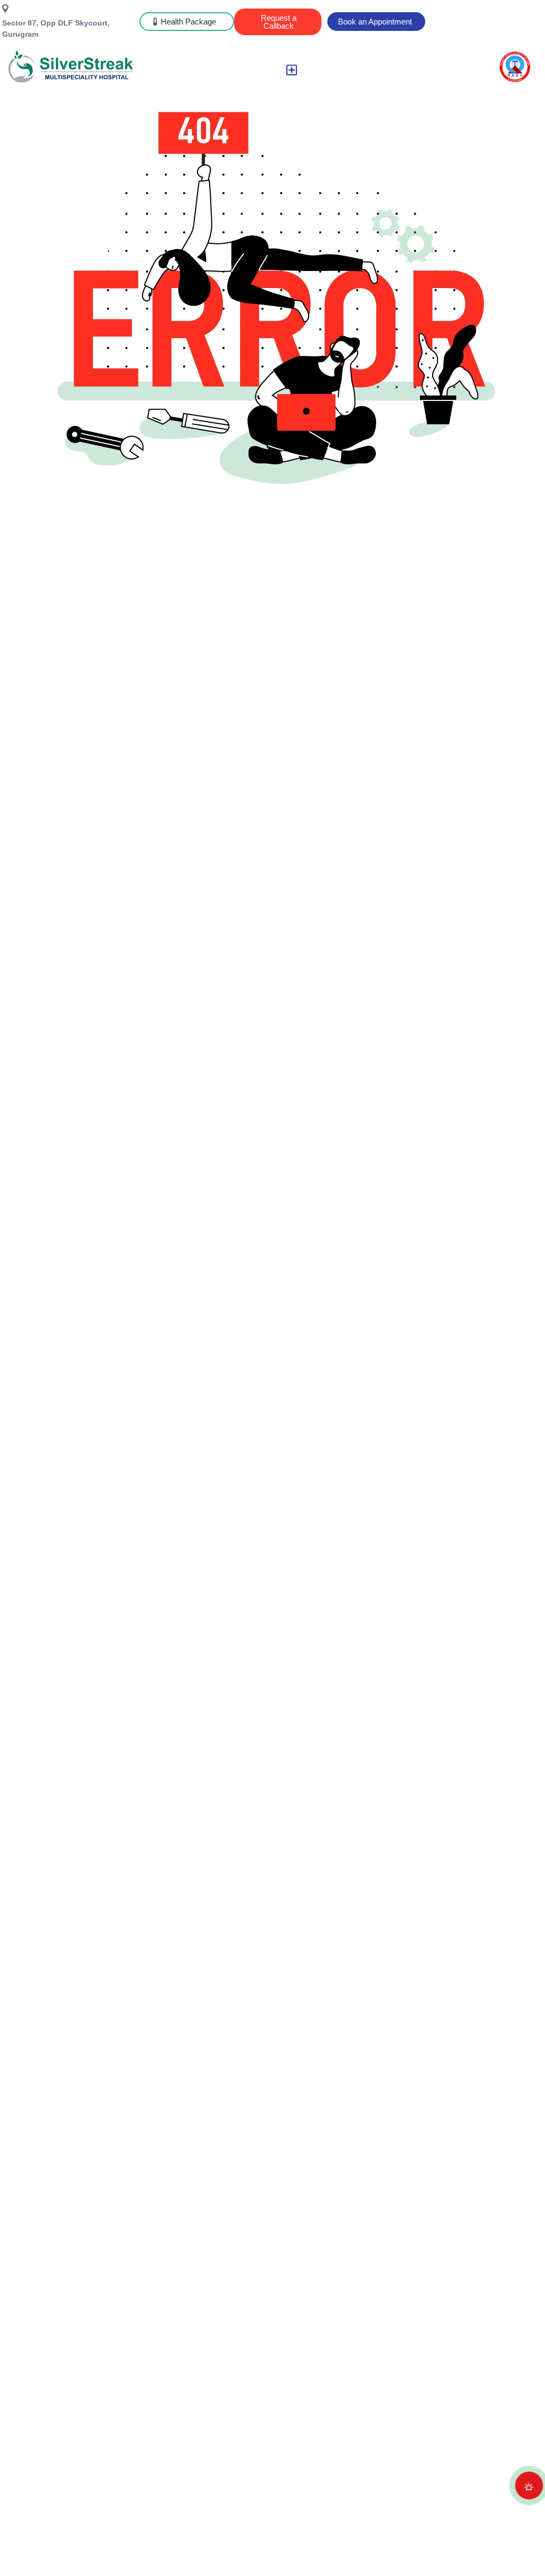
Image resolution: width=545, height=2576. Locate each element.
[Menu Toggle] (292, 70)
